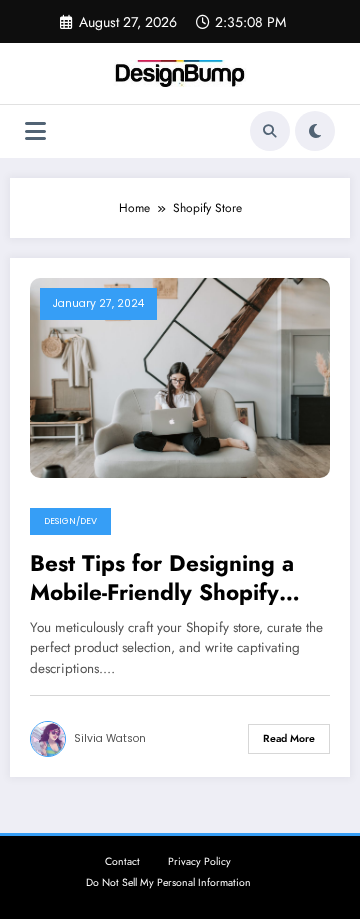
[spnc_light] (315, 131)
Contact (122, 861)
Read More (289, 738)
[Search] (270, 131)
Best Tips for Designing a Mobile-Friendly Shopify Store (162, 578)
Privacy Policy (199, 861)
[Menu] (35, 131)
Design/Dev (70, 521)
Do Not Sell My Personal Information (168, 882)
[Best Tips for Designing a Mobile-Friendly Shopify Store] (180, 376)
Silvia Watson (110, 738)
